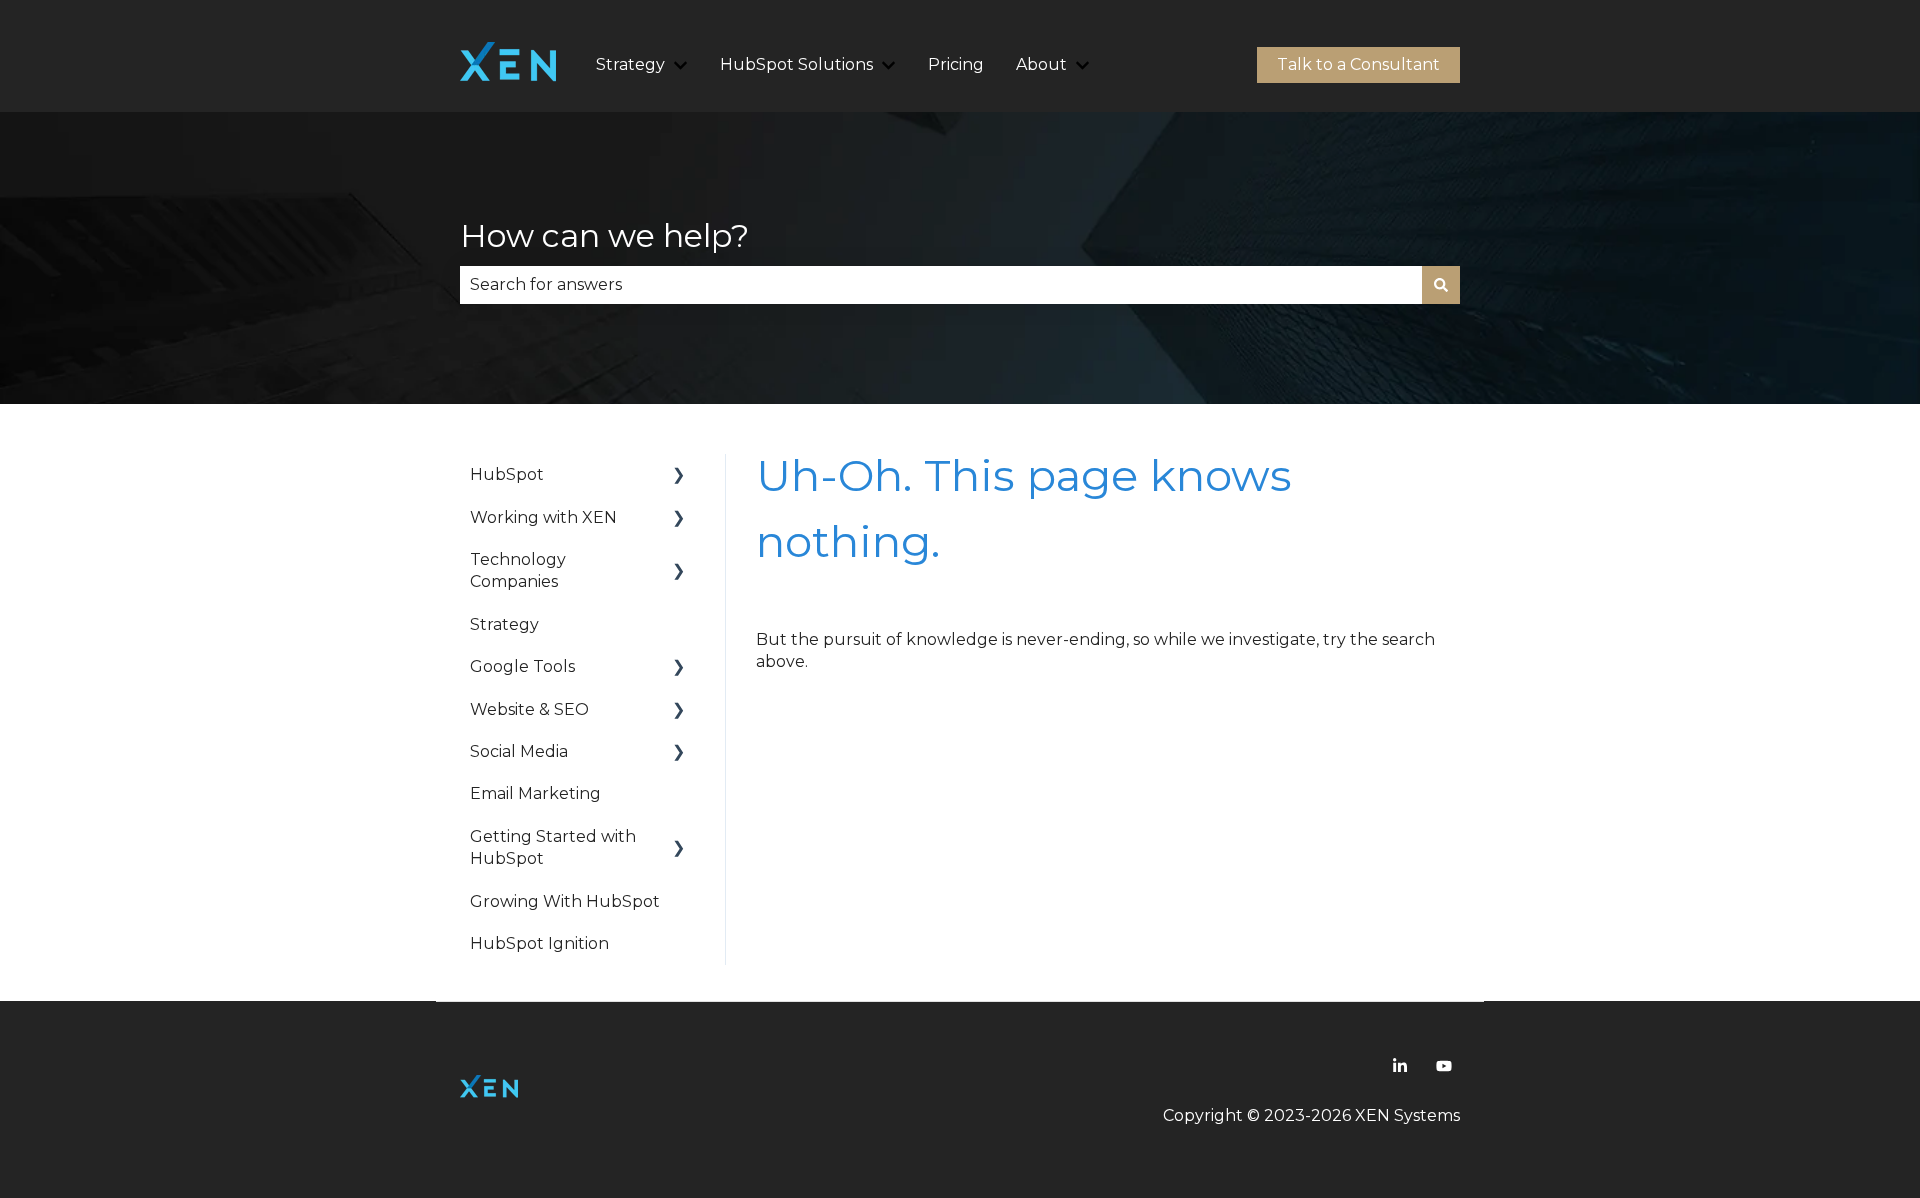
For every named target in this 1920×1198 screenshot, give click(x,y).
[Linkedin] (1400, 1066)
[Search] (1441, 285)
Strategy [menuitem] (504, 624)
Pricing (956, 64)
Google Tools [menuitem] (522, 666)
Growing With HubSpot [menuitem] (565, 901)
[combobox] (941, 285)
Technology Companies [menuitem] (518, 570)
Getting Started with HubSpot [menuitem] (553, 847)
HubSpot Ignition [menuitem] (539, 943)
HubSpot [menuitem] (507, 474)
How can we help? (604, 235)
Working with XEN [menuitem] (543, 517)
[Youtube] (1444, 1066)
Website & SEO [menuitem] (529, 709)
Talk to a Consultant (1358, 64)
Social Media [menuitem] (519, 751)
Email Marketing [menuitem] (535, 793)
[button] (679, 476)
